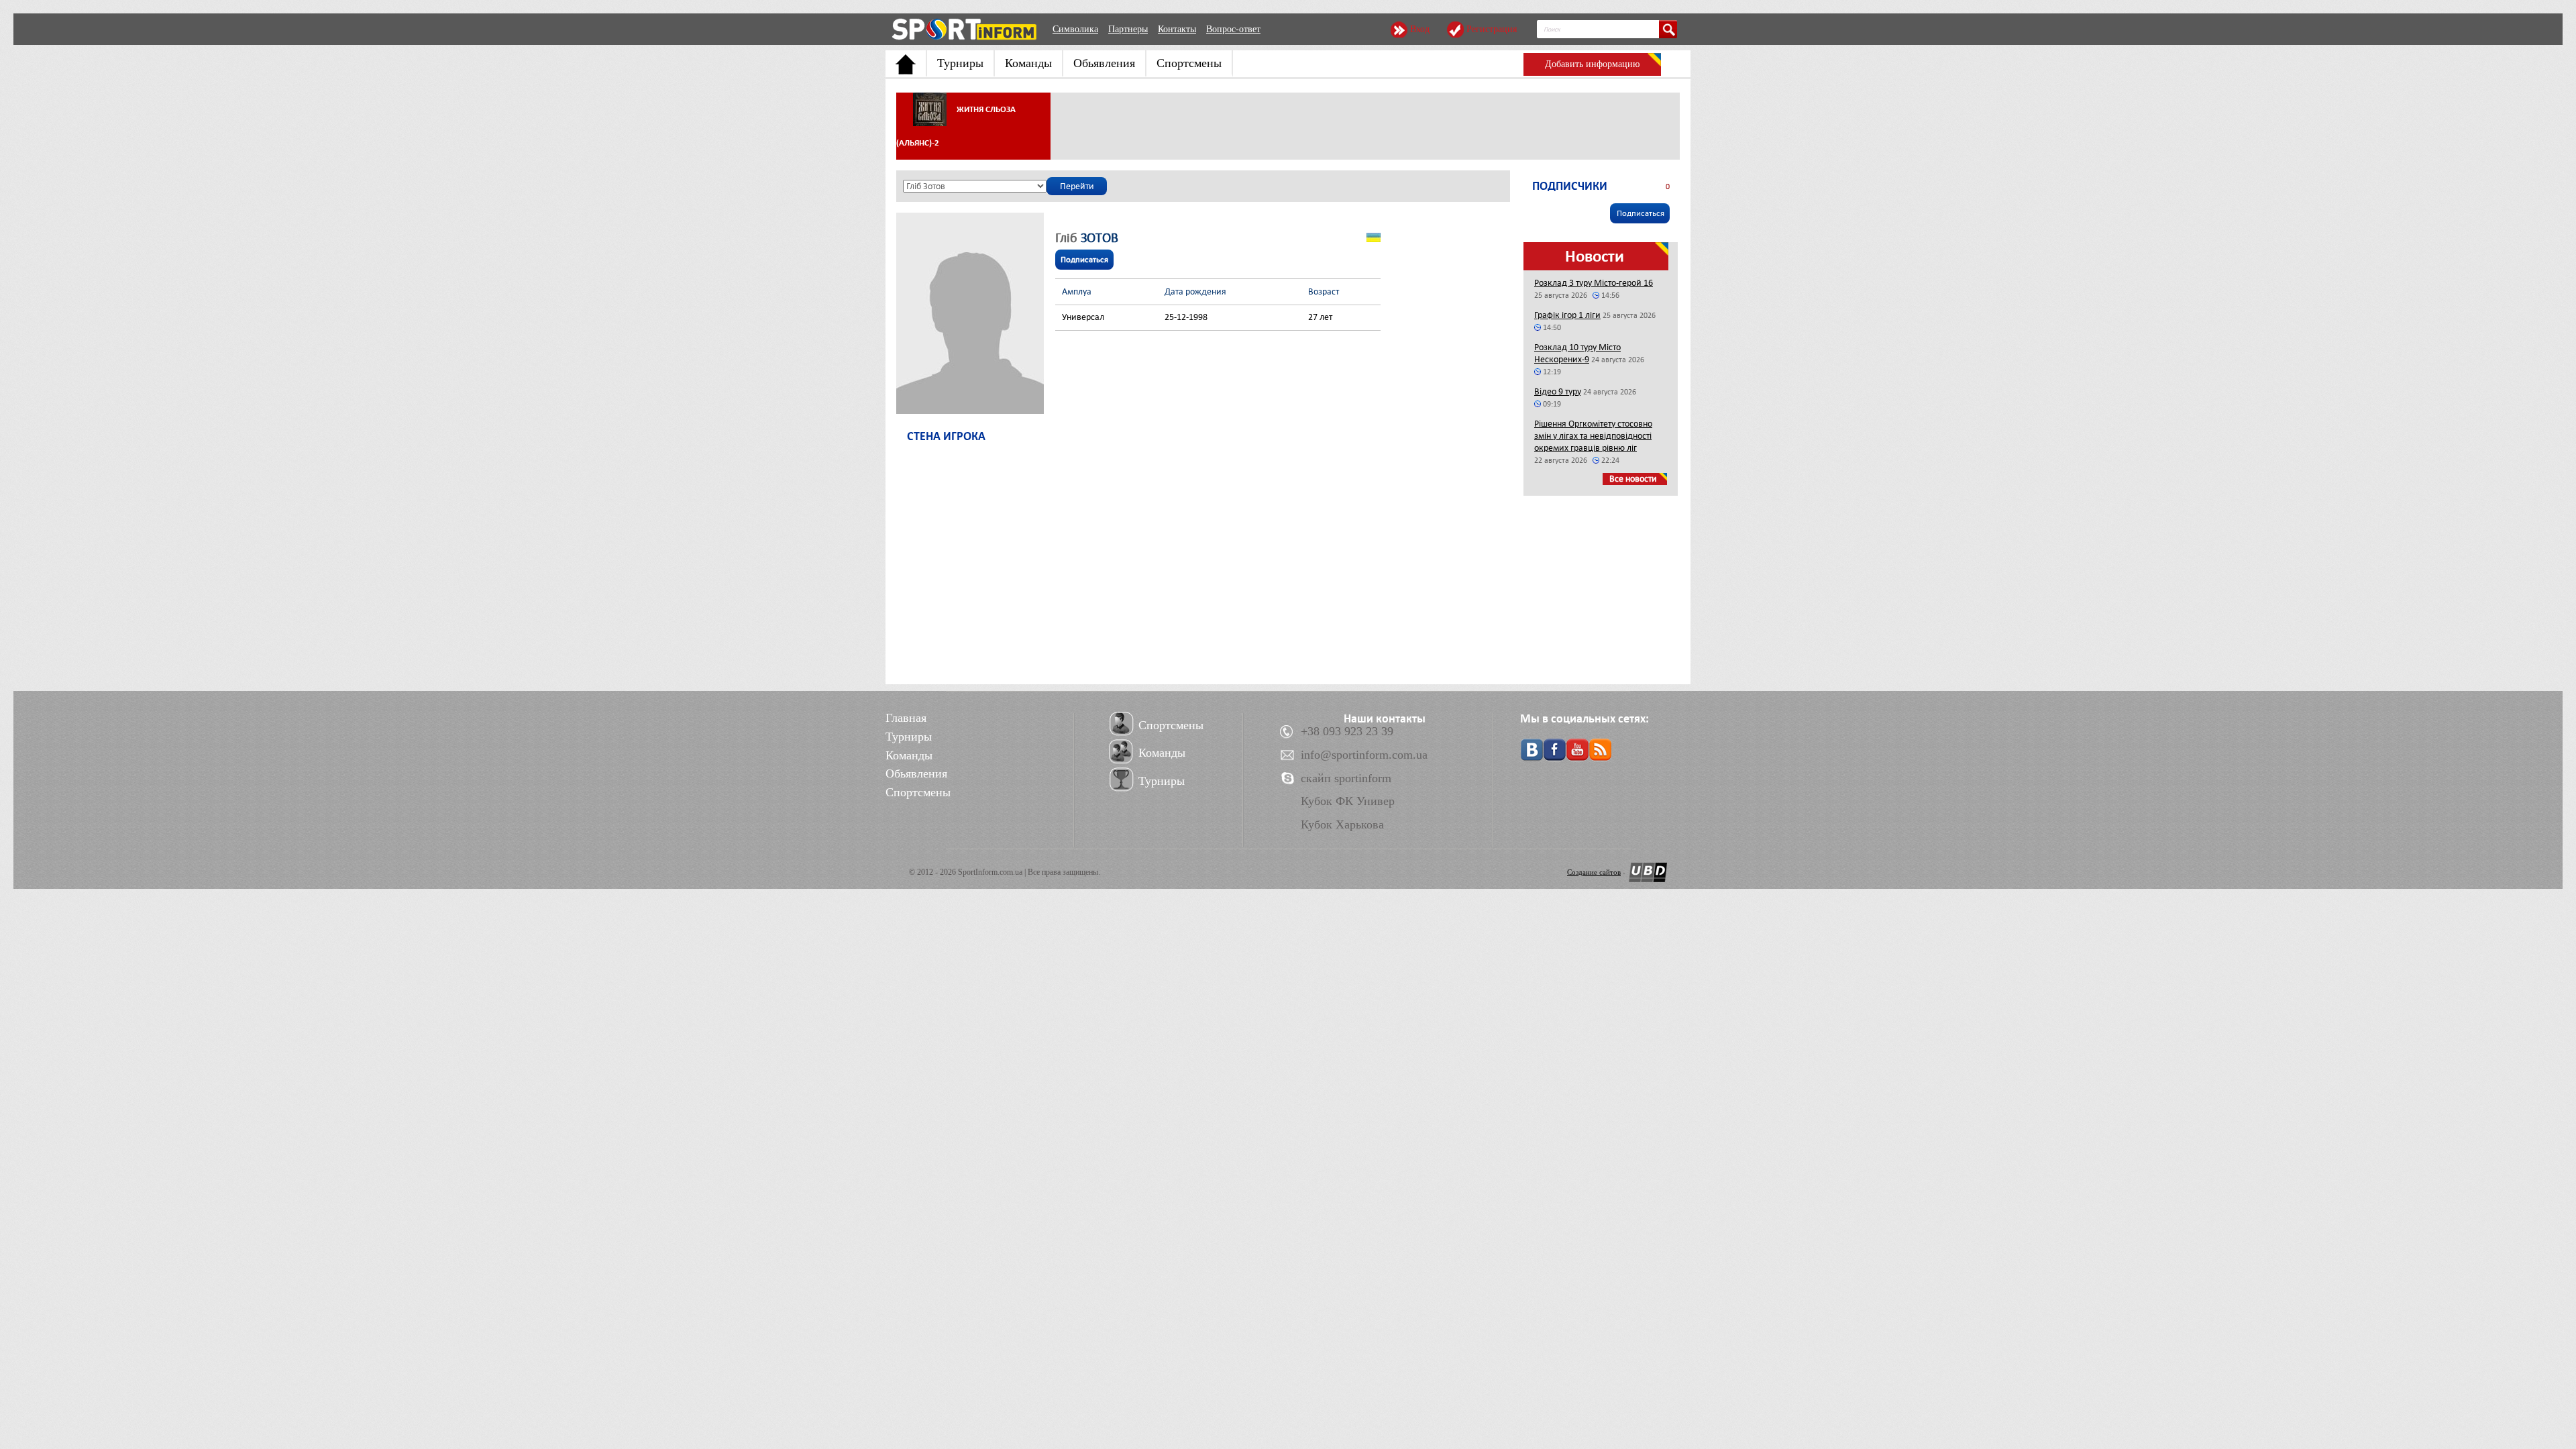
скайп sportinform (1346, 778)
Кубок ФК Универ (1348, 801)
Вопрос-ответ (1233, 29)
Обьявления (1104, 63)
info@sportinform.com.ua (1364, 755)
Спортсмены (1189, 63)
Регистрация (1492, 29)
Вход (1420, 29)
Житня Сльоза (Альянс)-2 (956, 126)
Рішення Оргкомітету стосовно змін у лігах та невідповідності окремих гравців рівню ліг (1593, 436)
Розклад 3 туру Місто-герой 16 (1594, 283)
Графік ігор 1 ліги (1567, 315)
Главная (906, 718)
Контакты (1177, 29)
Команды (1028, 63)
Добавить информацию (1592, 64)
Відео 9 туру (1558, 391)
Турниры (960, 63)
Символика (1075, 29)
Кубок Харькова (1342, 824)
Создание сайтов (1594, 872)
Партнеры (1128, 29)
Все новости (1633, 479)
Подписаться (1084, 260)
